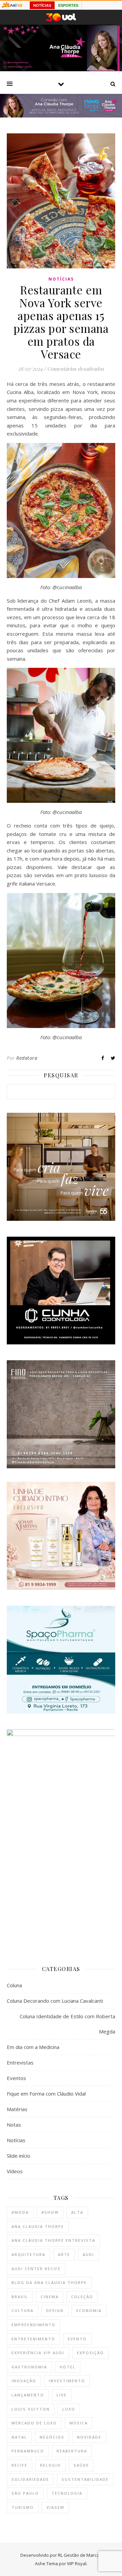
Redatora (27, 1058)
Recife (19, 2465)
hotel (68, 2367)
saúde (81, 2465)
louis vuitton (31, 2409)
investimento (67, 2381)
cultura (23, 2310)
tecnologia (67, 2493)
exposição (90, 2353)
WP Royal (77, 2564)
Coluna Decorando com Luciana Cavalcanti (55, 2001)
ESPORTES (68, 5)
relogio (50, 2465)
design (55, 2310)
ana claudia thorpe (38, 2226)
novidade (89, 2437)
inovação (24, 2381)
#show (50, 2212)
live (62, 2395)
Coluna (14, 1985)
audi (88, 2254)
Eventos (16, 2078)
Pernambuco (28, 2451)
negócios (52, 2437)
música (79, 2423)
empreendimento (34, 2325)
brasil (20, 2297)
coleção (82, 2297)
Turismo (23, 2507)
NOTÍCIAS (42, 5)
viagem (55, 2507)
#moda (20, 2212)
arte (64, 2254)
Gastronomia (29, 2367)
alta (77, 2212)
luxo (69, 2409)
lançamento (28, 2395)
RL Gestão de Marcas (80, 2555)
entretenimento (33, 2339)
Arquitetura (28, 2254)
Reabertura (72, 2451)
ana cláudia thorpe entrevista (53, 2240)
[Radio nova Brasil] (61, 115)
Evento (77, 2339)
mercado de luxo (34, 2423)
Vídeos (15, 2171)
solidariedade (30, 2479)
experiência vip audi (38, 2353)
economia (89, 2310)
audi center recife (36, 2269)
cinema (50, 2297)
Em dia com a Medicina (33, 2047)
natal (19, 2437)
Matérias (17, 2109)
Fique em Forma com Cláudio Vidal (46, 2094)
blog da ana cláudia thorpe (49, 2282)
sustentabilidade (85, 2479)
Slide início (18, 2156)
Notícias (61, 279)
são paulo (25, 2493)
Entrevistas (20, 2062)
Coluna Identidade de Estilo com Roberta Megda (67, 2024)
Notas (14, 2125)
